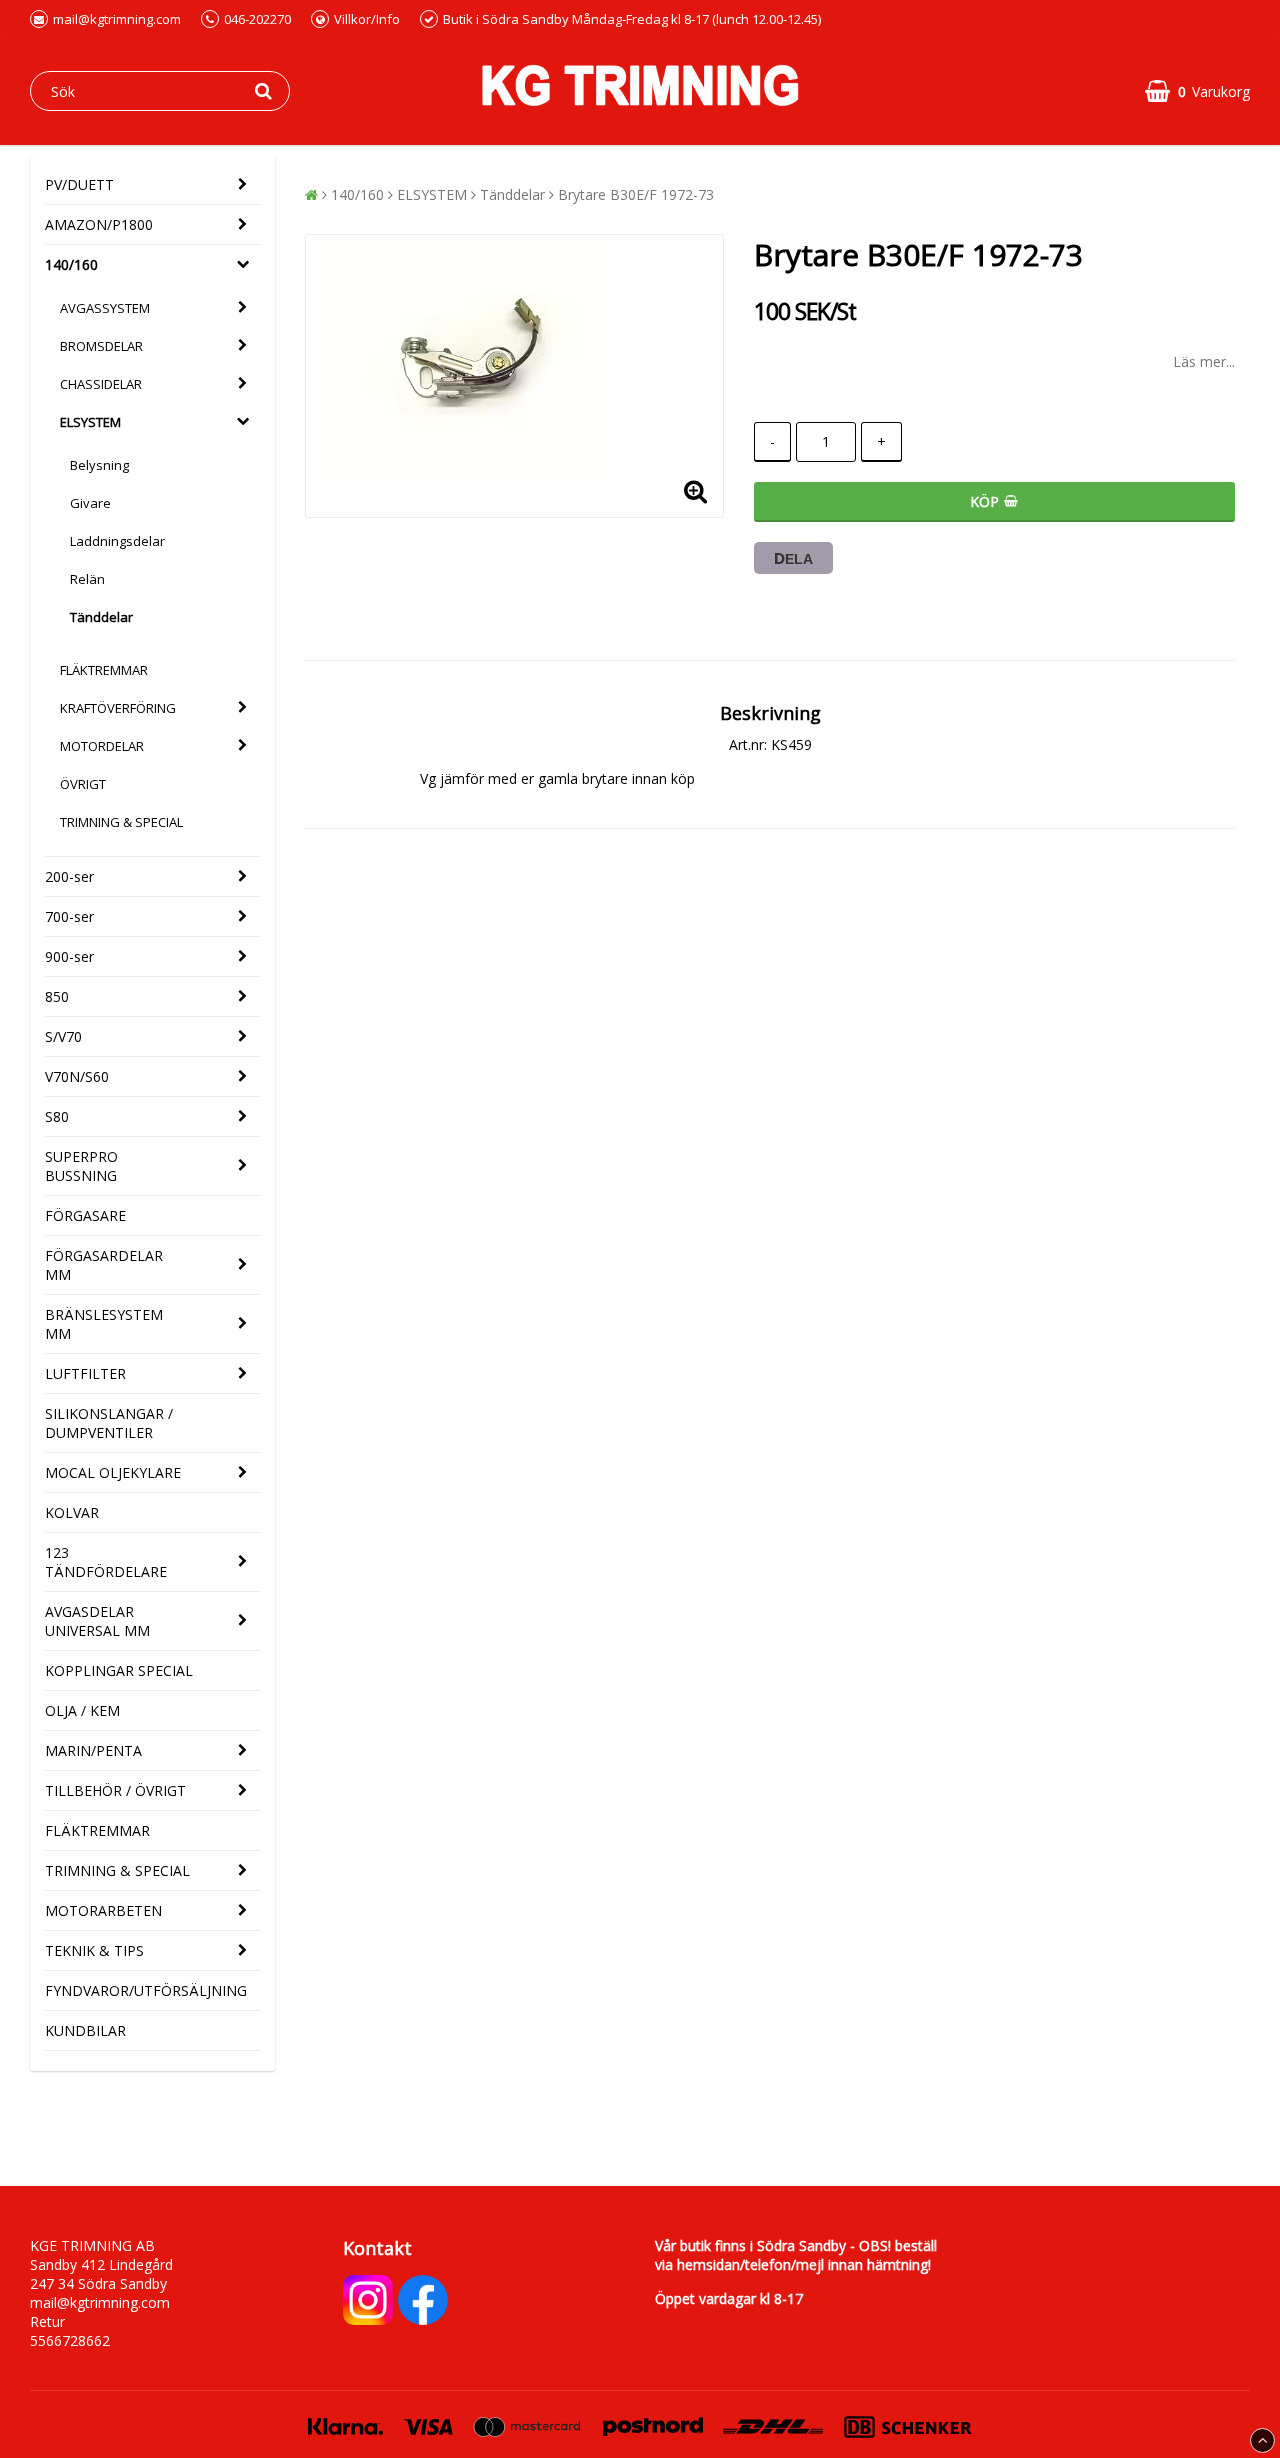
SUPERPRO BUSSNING (81, 1166)
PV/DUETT (79, 184)
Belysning (99, 465)
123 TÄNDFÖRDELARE (106, 1562)
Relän (87, 579)
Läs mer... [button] (1204, 361)
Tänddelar (101, 617)
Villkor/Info (367, 19)
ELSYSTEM (90, 422)
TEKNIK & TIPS (94, 1950)
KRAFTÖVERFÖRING (118, 708)
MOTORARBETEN (103, 1910)
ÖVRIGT (83, 784)
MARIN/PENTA (93, 1750)
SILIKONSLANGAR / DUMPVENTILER (109, 1423)
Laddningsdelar (117, 541)
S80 (57, 1116)
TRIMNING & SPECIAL (121, 822)
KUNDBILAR (85, 2030)
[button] (1197, 91)
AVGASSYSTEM (105, 308)
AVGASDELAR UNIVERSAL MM (97, 1621)
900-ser (69, 956)
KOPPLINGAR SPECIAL (119, 1670)
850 (57, 996)
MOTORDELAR (102, 746)
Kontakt (377, 2248)
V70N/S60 (77, 1076)
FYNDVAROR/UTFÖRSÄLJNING (146, 1990)
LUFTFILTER (85, 1373)
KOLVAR (72, 1512)
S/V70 (63, 1036)
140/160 (71, 264)
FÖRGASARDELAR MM (104, 1265)
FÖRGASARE (85, 1215)
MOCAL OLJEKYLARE (113, 1472)
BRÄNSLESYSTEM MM (104, 1324)
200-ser (69, 876)
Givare (90, 503)
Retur (47, 2321)
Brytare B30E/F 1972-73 (636, 194)
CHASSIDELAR (101, 384)
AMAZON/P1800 (99, 224)
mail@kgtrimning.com (117, 19)
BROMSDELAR (101, 346)
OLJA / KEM (82, 1710)
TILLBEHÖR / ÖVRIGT (115, 1790)
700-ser (69, 916)
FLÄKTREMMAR (104, 670)
